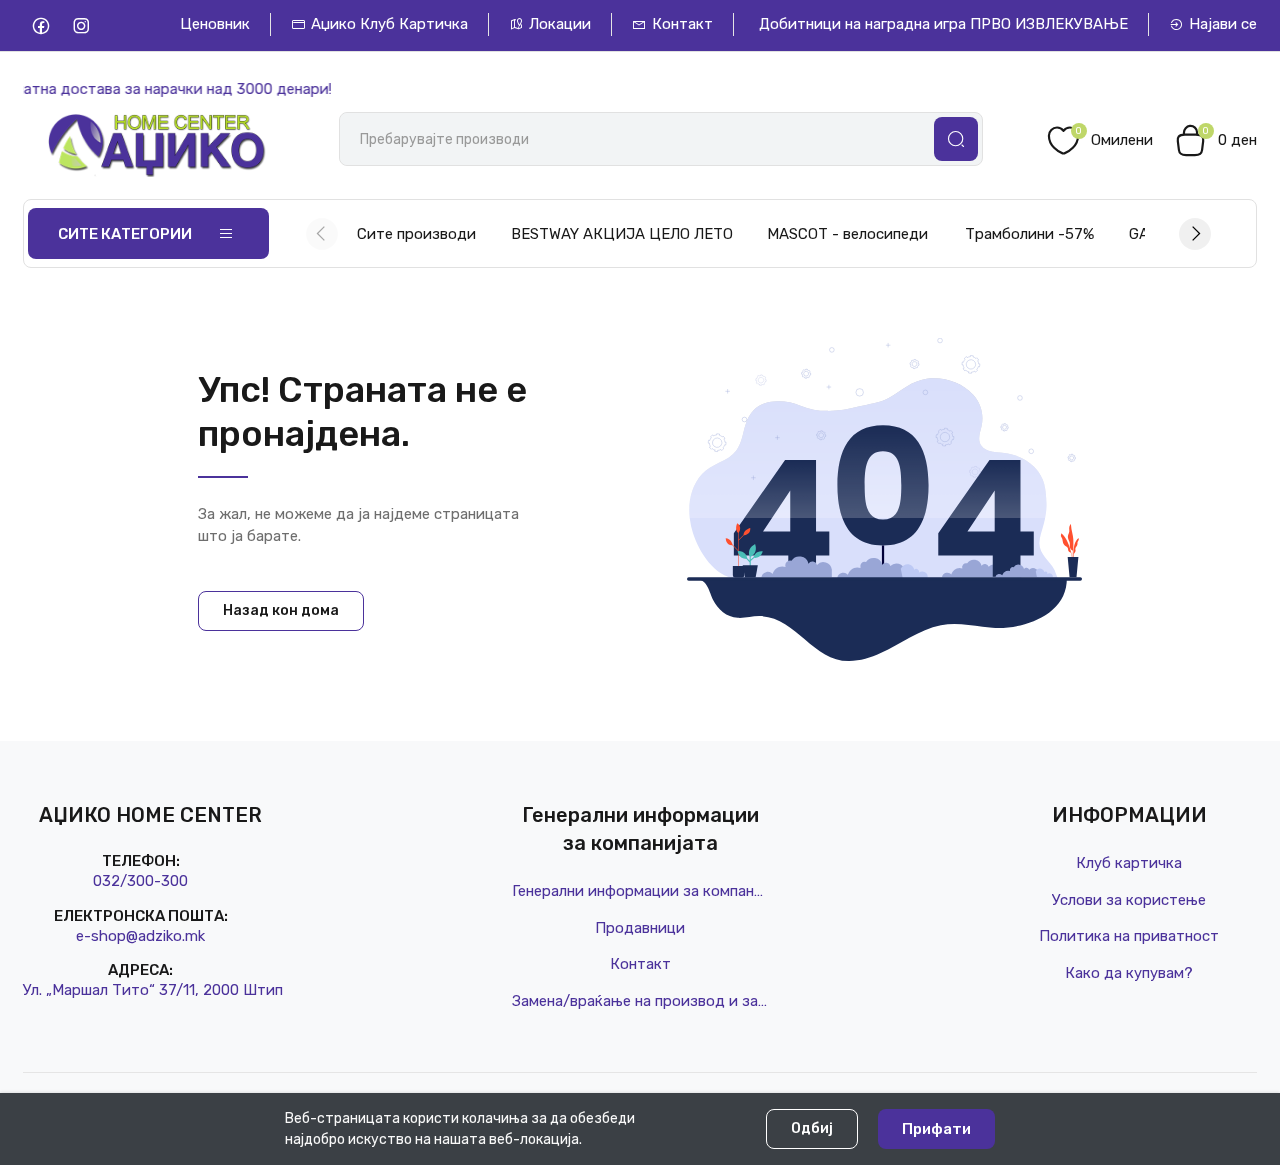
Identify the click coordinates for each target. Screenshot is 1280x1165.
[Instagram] (80, 25)
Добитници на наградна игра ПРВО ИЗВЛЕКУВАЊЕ (943, 24)
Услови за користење (1129, 900)
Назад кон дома (281, 610)
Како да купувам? (1129, 973)
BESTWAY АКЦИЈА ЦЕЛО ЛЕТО (622, 234)
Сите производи (416, 234)
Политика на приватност (1129, 936)
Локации (560, 24)
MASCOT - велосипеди (847, 234)
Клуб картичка (1129, 863)
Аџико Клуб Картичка (389, 24)
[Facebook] (40, 25)
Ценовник (215, 24)
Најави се (1223, 24)
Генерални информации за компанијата (640, 891)
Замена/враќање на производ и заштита (640, 1001)
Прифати (936, 1129)
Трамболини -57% (1029, 234)
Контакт (682, 24)
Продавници (640, 928)
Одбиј (812, 1128)
